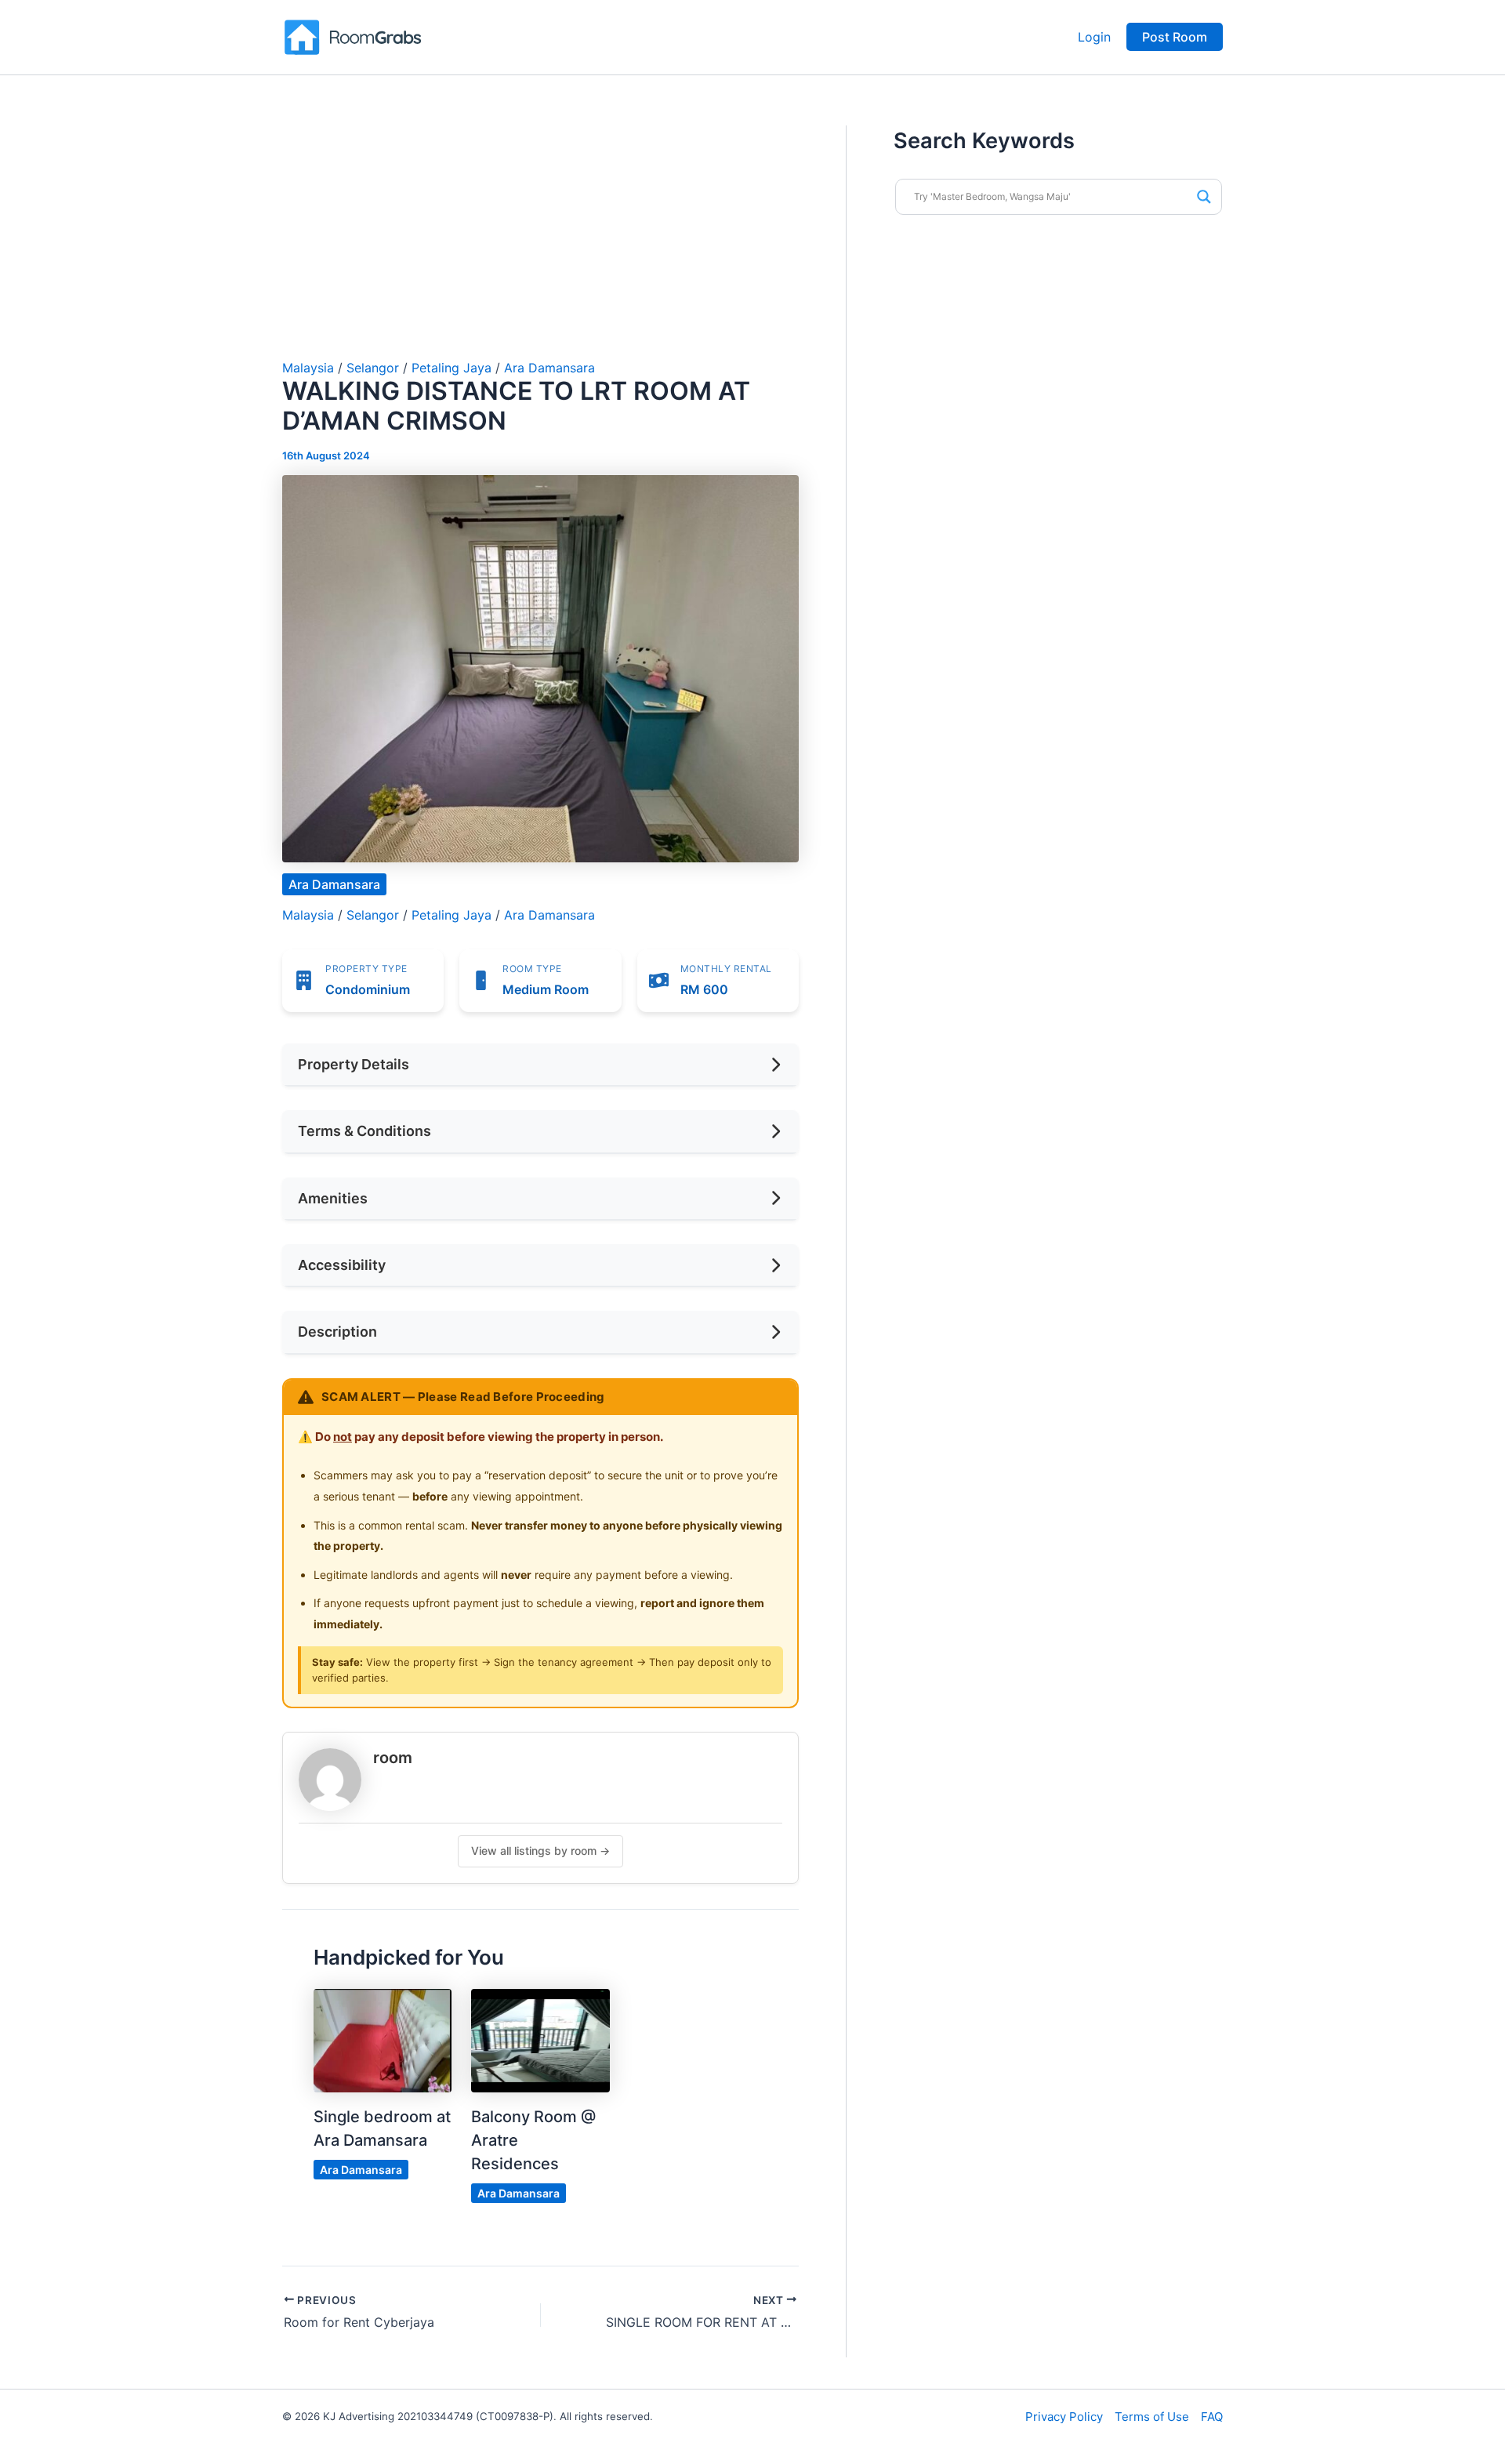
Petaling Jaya (451, 368)
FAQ (1212, 2417)
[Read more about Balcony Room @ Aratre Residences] (540, 2040)
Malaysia (308, 368)
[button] (1175, 37)
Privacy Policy (1064, 2417)
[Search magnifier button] (1204, 197)
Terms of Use (1152, 2417)
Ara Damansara (549, 368)
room (393, 1758)
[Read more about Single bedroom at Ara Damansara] (383, 2040)
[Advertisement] (540, 243)
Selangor (373, 368)
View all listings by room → (540, 1851)
